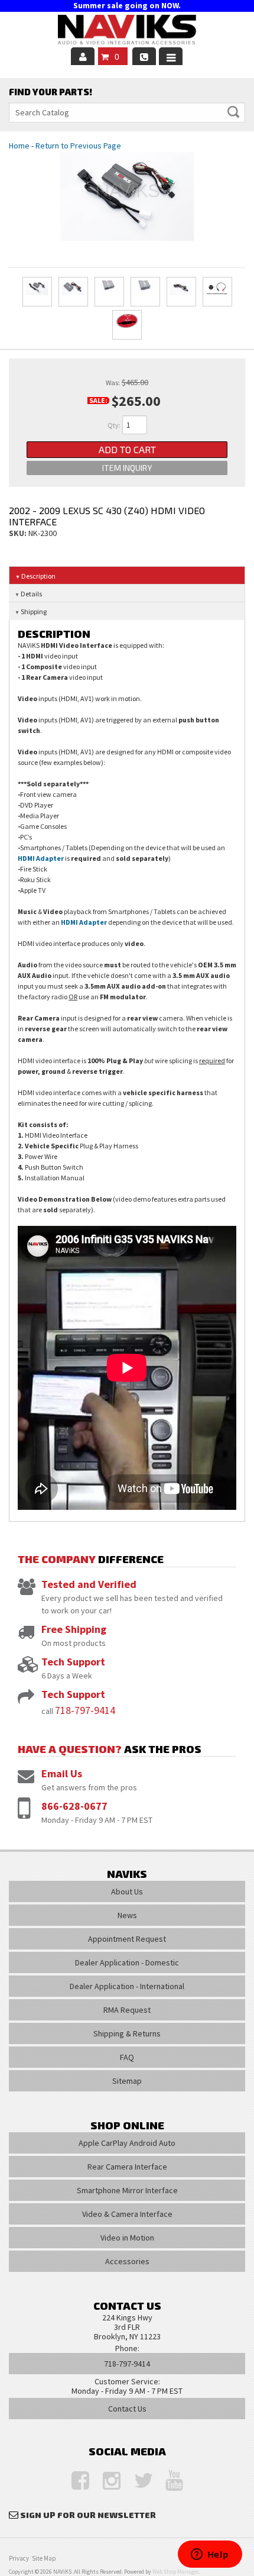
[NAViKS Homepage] (127, 31)
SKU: (19, 533)
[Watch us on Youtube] (168, 2481)
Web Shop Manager (175, 2572)
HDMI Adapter (41, 858)
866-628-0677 (74, 1806)
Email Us (62, 1773)
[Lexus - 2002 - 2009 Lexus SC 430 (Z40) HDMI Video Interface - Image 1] (37, 292)
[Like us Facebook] (74, 2481)
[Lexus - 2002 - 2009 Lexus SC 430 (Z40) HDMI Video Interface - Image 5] (181, 292)
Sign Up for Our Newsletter (88, 2515)
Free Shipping (74, 1629)
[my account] (83, 56)
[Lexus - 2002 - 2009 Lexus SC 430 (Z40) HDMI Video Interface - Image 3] (109, 292)
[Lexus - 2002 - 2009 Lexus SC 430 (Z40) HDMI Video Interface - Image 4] (145, 292)
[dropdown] (171, 56)
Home (19, 146)
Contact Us (127, 2409)
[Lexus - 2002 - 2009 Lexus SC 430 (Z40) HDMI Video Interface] (127, 196)
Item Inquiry (127, 468)
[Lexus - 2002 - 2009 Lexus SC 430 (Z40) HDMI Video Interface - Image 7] (127, 325)
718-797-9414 (85, 1710)
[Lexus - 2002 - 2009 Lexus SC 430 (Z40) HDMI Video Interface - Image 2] (73, 292)
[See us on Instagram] (106, 2481)
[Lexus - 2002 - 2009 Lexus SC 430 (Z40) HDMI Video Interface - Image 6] (217, 292)
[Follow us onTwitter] (137, 2481)
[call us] (144, 56)
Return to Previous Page (78, 146)
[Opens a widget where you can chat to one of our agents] (210, 2555)
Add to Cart (127, 449)
